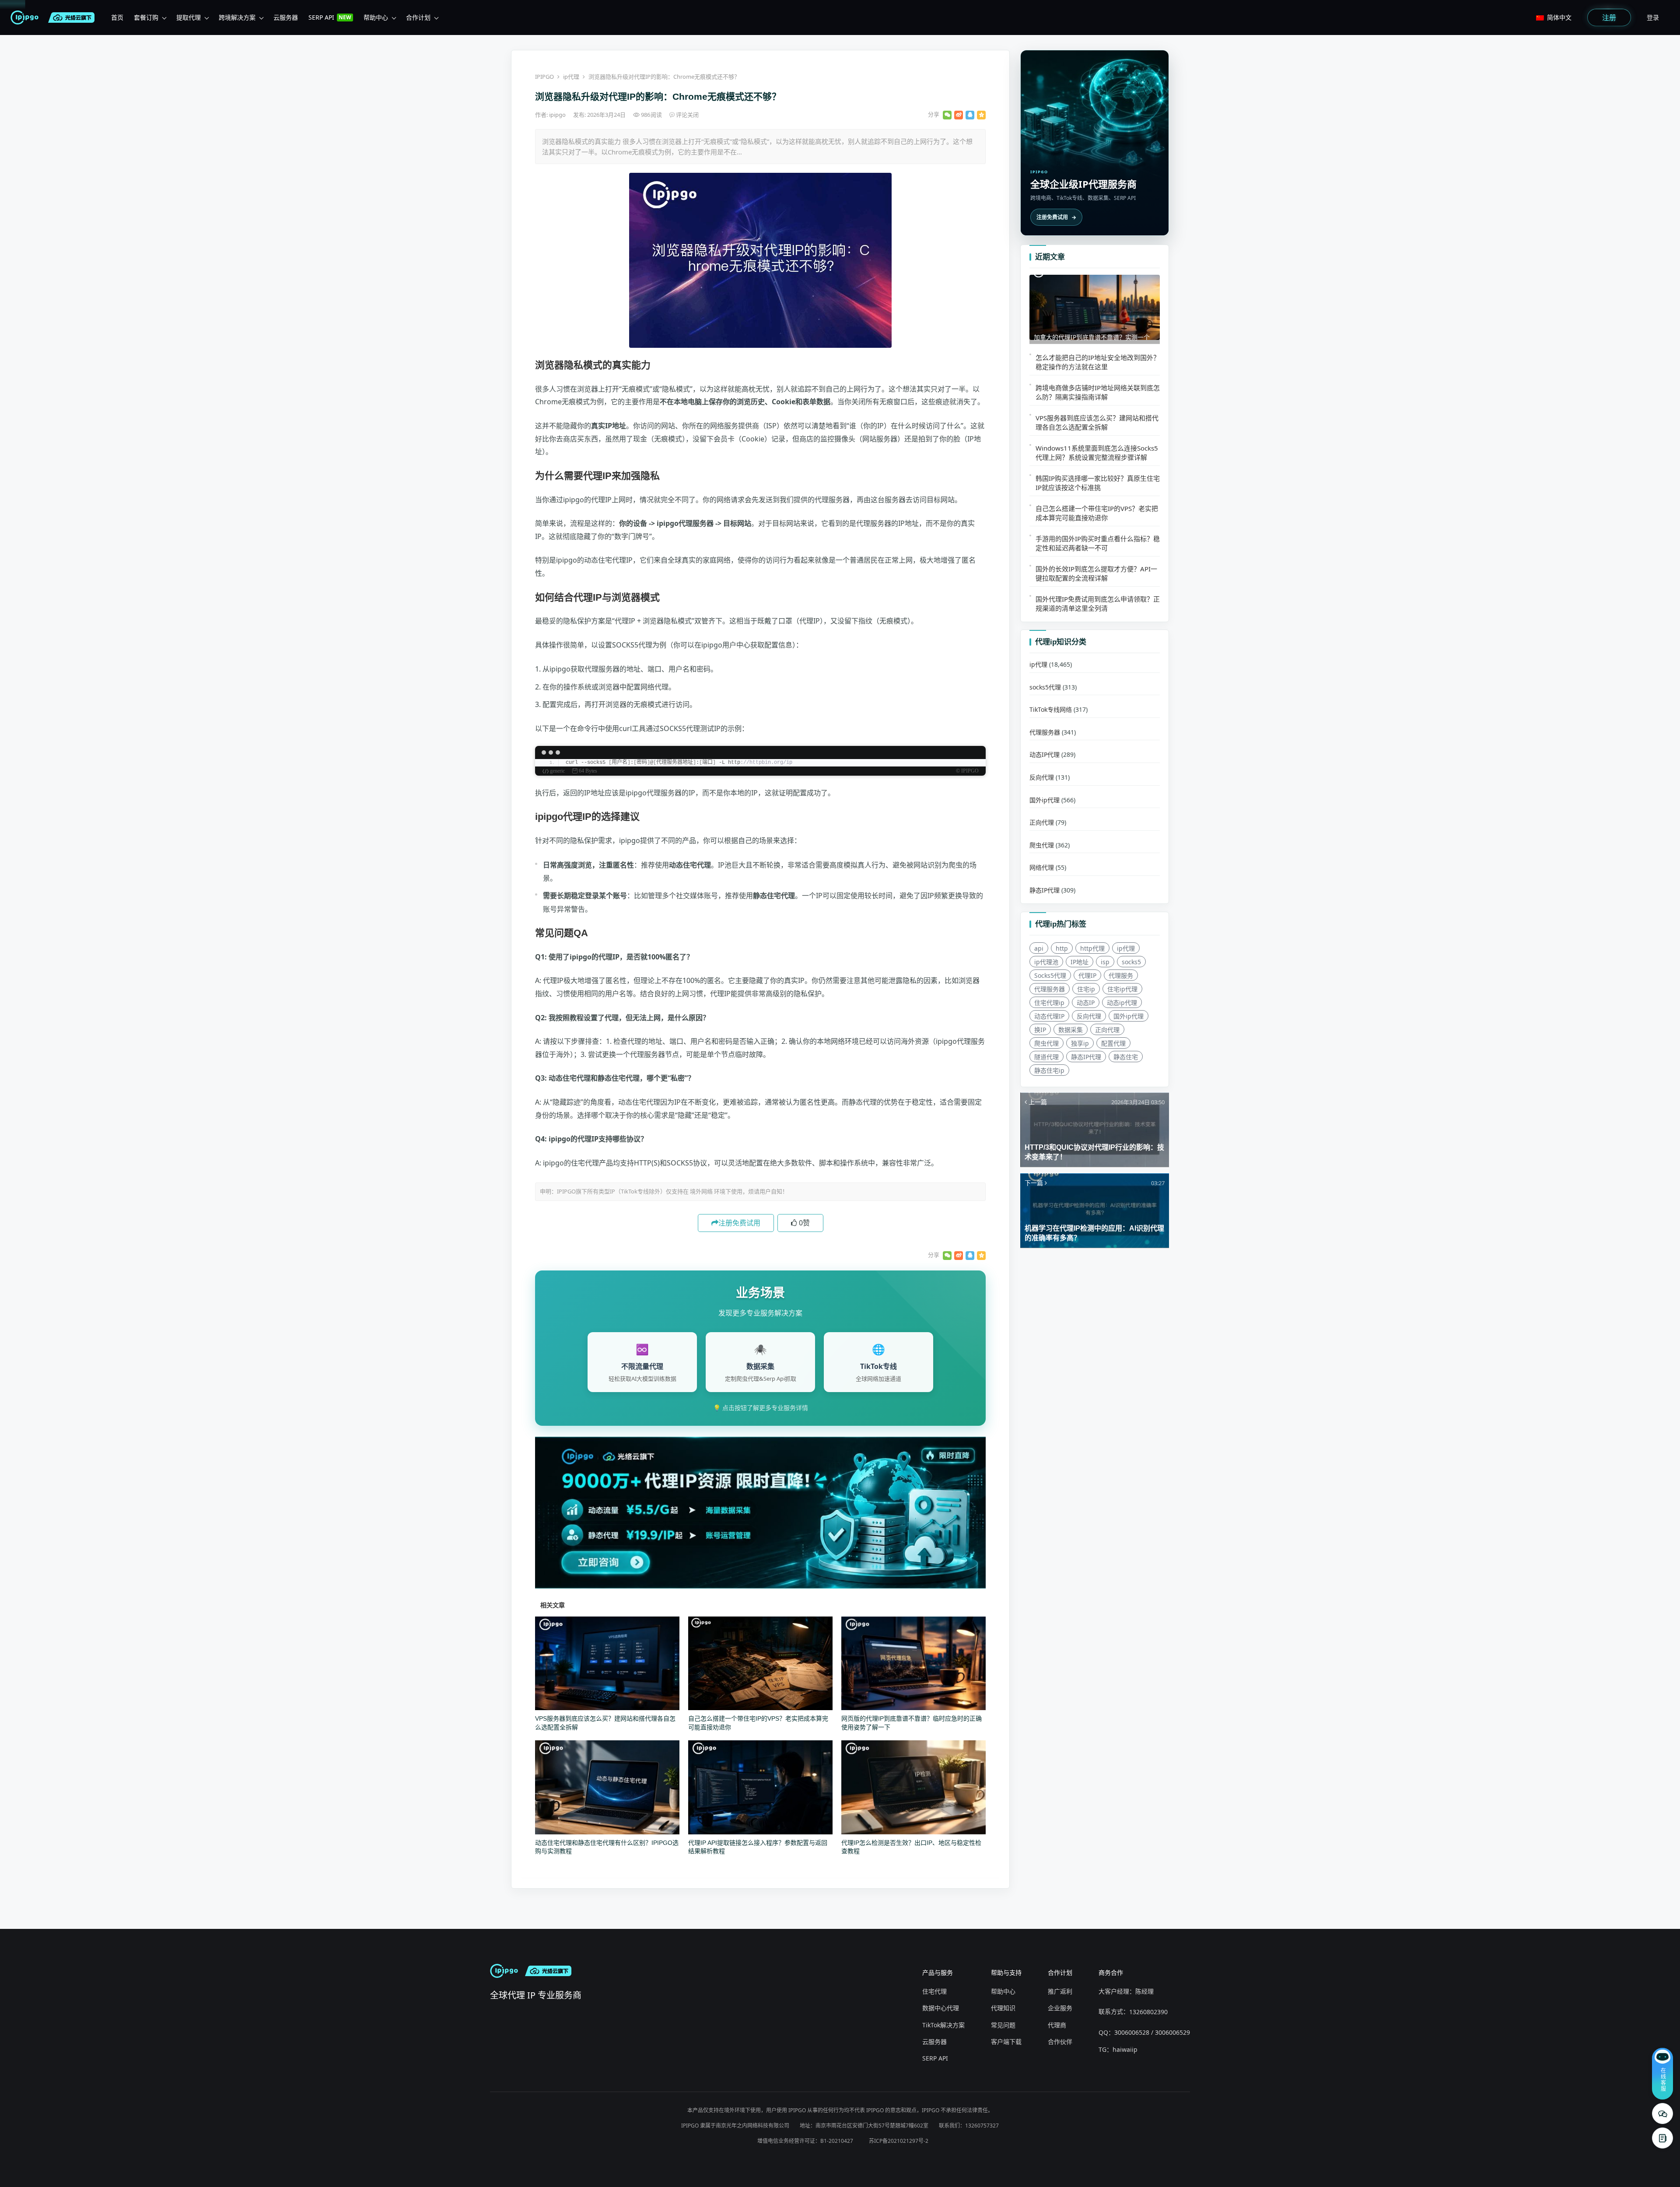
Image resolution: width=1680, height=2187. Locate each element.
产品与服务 (938, 1972)
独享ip (1080, 1043)
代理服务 (1121, 975)
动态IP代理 (1045, 754)
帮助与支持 (1006, 1972)
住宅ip (1086, 989)
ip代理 (571, 77)
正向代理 (1042, 822)
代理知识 (1003, 2008)
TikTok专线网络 (1051, 709)
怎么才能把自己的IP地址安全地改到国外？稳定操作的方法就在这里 (1098, 362)
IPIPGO (544, 77)
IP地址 (1080, 961)
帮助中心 (1003, 1991)
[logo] (26, 17)
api (1039, 948)
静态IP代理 (1045, 890)
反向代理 (1042, 777)
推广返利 (1060, 1991)
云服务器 (934, 2042)
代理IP (1087, 975)
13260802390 (1148, 2012)
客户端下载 (1006, 2042)
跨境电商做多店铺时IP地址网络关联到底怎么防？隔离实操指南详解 (1098, 392)
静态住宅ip (1049, 1070)
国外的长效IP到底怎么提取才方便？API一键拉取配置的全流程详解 (1096, 573)
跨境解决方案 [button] (237, 17)
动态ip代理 (1122, 1002)
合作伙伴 (1060, 2042)
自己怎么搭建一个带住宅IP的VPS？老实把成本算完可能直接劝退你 (1097, 513)
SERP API (935, 2058)
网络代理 (1042, 867)
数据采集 (1071, 1029)
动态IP (1086, 1002)
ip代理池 (1046, 961)
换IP (1040, 1029)
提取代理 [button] (189, 17)
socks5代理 (1045, 687)
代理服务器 (1045, 732)
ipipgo (558, 115)
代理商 (1057, 2025)
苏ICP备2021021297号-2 (899, 2141)
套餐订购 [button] (146, 17)
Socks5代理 (1050, 975)
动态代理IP (1049, 1016)
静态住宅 (1126, 1056)
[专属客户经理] (1662, 2138)
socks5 (1131, 961)
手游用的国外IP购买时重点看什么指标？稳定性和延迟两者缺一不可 (1098, 543)
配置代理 (1113, 1043)
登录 (1653, 17)
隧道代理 (1046, 1056)
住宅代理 (934, 1991)
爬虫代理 (1042, 845)
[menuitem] (117, 17)
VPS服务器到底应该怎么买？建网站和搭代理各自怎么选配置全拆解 (1097, 422)
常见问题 (1003, 2025)
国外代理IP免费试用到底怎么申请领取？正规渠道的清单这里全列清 (1098, 603)
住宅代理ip (1049, 1002)
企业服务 (1060, 2008)
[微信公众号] (1662, 2114)
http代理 (1092, 948)
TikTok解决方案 (943, 2025)
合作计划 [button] (418, 17)
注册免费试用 (739, 1223)
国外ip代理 (1045, 800)
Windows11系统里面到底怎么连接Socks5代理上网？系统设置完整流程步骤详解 (1097, 452)
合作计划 (1060, 1972)
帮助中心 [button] (376, 17)
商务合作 (1111, 1972)
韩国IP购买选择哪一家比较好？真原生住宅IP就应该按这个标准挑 (1098, 482)
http (1062, 948)
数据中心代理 (941, 2008)
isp (1105, 961)
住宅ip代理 (1122, 989)
